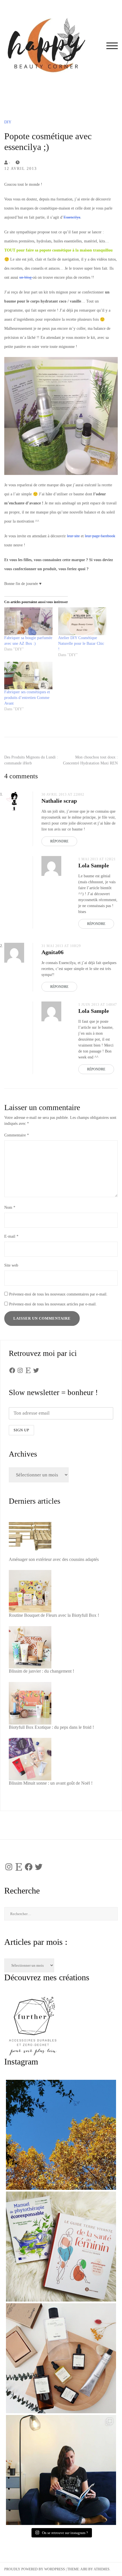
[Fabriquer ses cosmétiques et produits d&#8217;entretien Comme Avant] (28, 676)
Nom (10, 1207)
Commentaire (17, 1135)
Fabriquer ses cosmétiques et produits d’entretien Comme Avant (27, 698)
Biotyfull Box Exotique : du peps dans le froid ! (51, 1727)
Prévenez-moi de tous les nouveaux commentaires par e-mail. (58, 1294)
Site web (11, 1265)
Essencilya (72, 217)
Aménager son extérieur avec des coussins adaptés (54, 1559)
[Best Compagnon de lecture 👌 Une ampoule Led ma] (61, 2470)
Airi (84, 2569)
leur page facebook (100, 536)
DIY (8, 122)
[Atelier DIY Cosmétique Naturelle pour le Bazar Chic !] (82, 621)
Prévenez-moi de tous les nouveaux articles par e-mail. (53, 1304)
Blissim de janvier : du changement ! (41, 1671)
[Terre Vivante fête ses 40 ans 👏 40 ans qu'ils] (61, 2247)
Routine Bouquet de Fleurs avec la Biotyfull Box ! (54, 1615)
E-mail (11, 1236)
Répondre (59, 841)
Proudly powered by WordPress (35, 2569)
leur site (73, 536)
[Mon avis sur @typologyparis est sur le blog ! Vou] (61, 2358)
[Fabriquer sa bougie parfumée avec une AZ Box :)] (28, 621)
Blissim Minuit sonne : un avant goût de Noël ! (51, 1783)
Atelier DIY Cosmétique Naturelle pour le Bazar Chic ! (81, 644)
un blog (26, 277)
